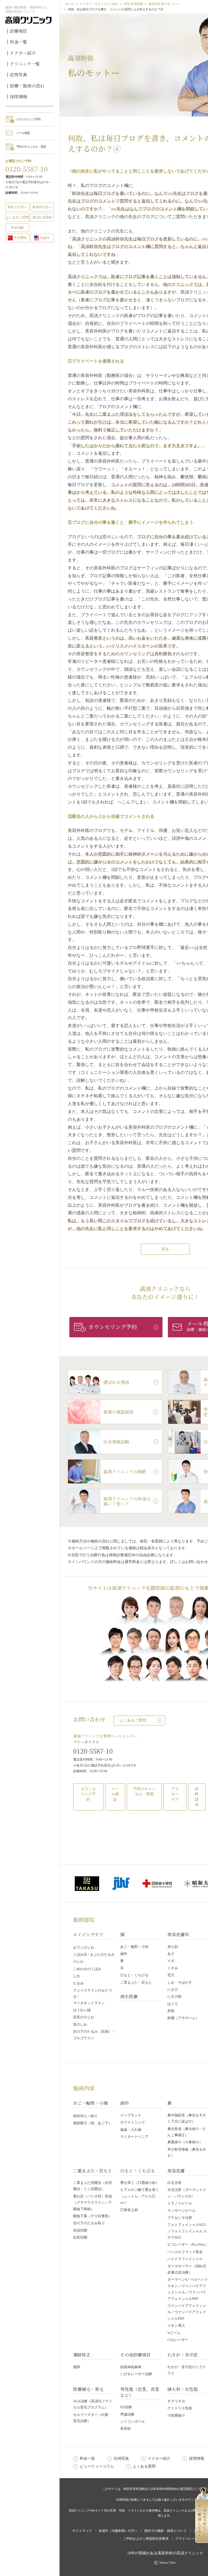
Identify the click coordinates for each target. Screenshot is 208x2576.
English (45, 238)
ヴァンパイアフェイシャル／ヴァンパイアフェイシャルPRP (187, 2312)
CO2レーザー (178, 2340)
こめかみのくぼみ (87, 1969)
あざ (171, 1954)
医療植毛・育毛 (88, 2389)
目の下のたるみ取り (89, 2223)
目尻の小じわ (84, 2017)
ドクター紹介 (23, 53)
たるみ (78, 1983)
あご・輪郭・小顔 (134, 1947)
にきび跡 (174, 1996)
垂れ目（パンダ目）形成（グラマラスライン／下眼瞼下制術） (92, 2203)
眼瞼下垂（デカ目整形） (92, 2216)
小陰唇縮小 (176, 2415)
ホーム (69, 4)
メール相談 (23, 133)
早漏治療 (127, 2414)
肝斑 (171, 2011)
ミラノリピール (180, 2203)
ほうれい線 (82, 2010)
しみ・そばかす (180, 1982)
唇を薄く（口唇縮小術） (140, 2183)
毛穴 (171, 1975)
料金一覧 (18, 42)
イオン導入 (176, 2325)
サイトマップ (82, 2531)
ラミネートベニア (134, 2137)
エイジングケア (88, 1934)
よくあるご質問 (133, 1720)
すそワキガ (176, 2401)
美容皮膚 (176, 2171)
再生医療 (129, 1996)
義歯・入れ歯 (131, 2130)
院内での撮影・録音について (165, 2531)
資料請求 (197, 1797)
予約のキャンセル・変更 (31, 147)
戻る (165, 1249)
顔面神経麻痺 (131, 2367)
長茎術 (126, 2428)
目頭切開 (80, 2230)
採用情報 (18, 97)
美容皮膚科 (178, 1934)
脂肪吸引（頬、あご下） (92, 2123)
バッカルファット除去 (185, 2252)
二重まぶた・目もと (136, 1982)
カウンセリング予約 (28, 119)
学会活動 (17, 228)
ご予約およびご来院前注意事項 (146, 2539)
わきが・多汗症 (183, 2355)
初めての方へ (17, 207)
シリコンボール (133, 2421)
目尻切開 (80, 2237)
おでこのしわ (84, 1947)
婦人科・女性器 (183, 2389)
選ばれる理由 (42, 217)
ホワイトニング (133, 2122)
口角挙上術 (129, 2210)
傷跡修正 (82, 2355)
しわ (77, 1976)
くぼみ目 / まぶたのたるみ (94, 1954)
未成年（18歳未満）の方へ (118, 2531)
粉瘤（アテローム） (183, 2018)
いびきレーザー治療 (136, 2374)
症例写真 (18, 75)
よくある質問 (144, 2466)
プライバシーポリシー (191, 2539)
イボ (171, 1961)
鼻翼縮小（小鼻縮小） (185, 2142)
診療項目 (18, 31)
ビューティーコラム (97, 2466)
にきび (173, 1989)
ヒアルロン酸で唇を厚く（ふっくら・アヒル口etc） (140, 2196)
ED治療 (126, 2407)
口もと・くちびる (134, 1975)
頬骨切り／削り (85, 2116)
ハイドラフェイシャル (185, 2259)
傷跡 (77, 2367)
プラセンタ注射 (180, 2218)
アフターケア (175, 1794)
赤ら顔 (173, 1947)
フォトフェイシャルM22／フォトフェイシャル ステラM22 (187, 2231)
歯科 (124, 1954)
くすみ (173, 1968)
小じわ (78, 1962)
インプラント (131, 2115)
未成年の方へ (42, 207)
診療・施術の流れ (27, 86)
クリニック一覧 (25, 64)
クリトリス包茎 (180, 2408)
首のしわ (80, 2024)
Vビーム (174, 2333)
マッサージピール (181, 2211)
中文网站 (20, 238)
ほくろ (173, 2004)
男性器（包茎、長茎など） (140, 2392)
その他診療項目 (135, 2355)
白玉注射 (174, 2183)
